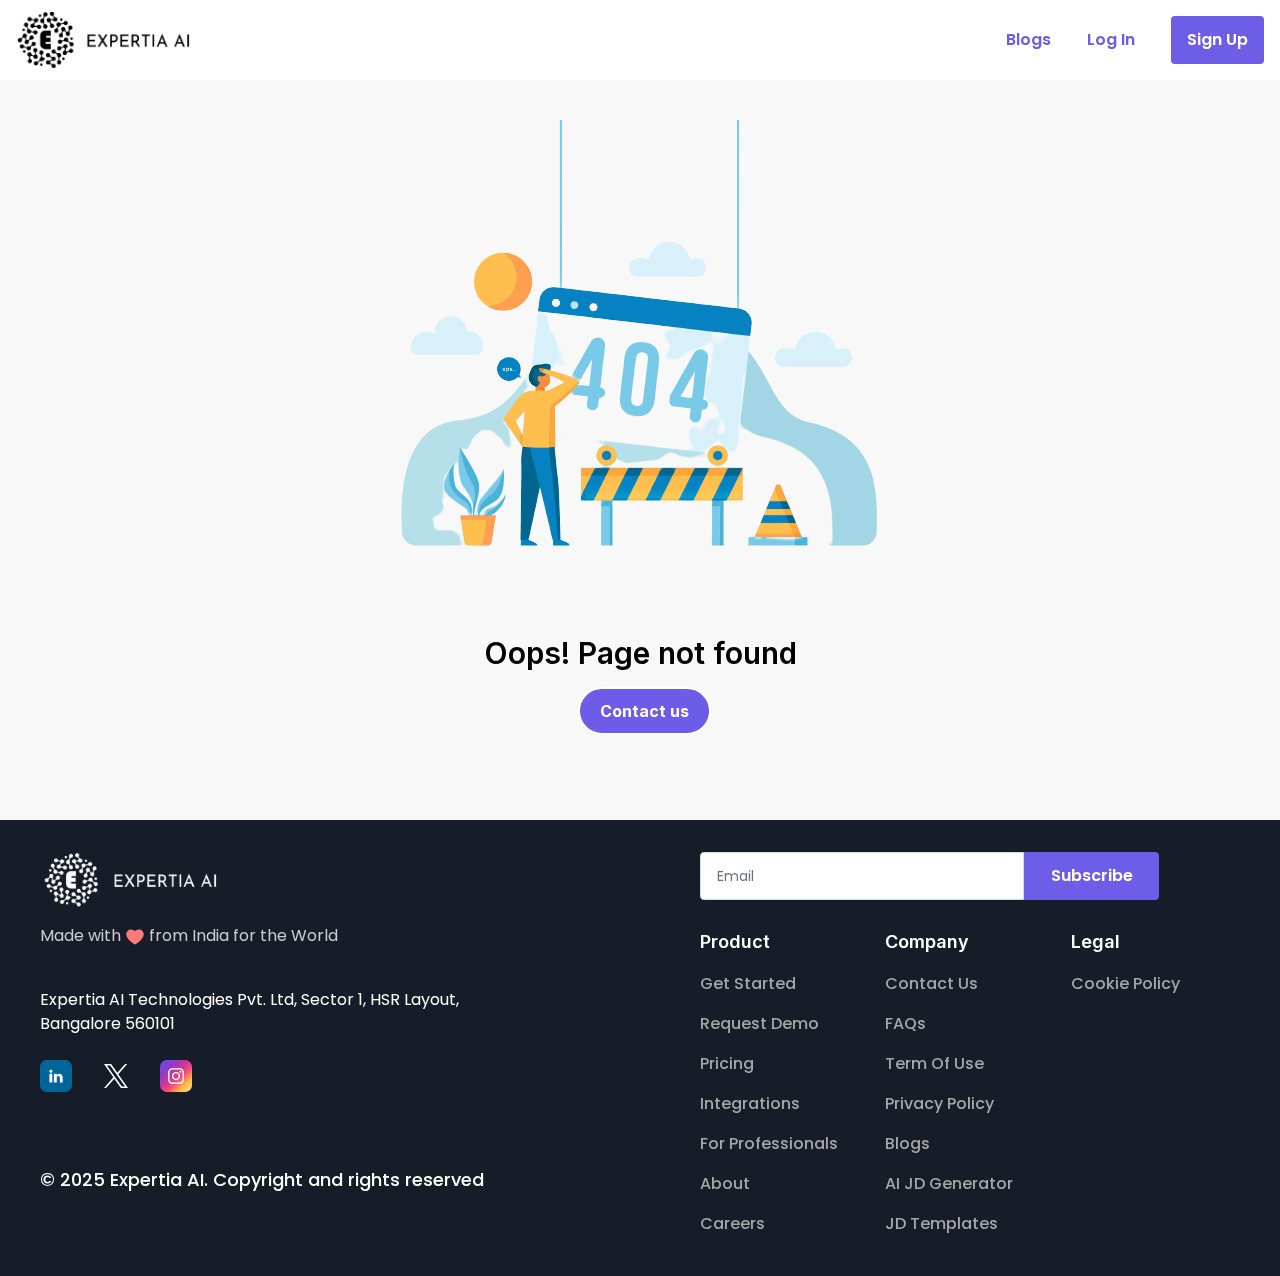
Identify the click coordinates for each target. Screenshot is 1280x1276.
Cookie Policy (1125, 983)
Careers (732, 1223)
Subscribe (1092, 875)
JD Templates (941, 1223)
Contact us (644, 711)
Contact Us (931, 983)
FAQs (905, 1023)
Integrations (750, 1103)
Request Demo (759, 1023)
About (725, 1183)
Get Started (748, 983)
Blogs (907, 1143)
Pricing (727, 1063)
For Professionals (769, 1143)
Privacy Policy (939, 1103)
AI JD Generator (949, 1183)
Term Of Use (934, 1063)
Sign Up (1217, 39)
